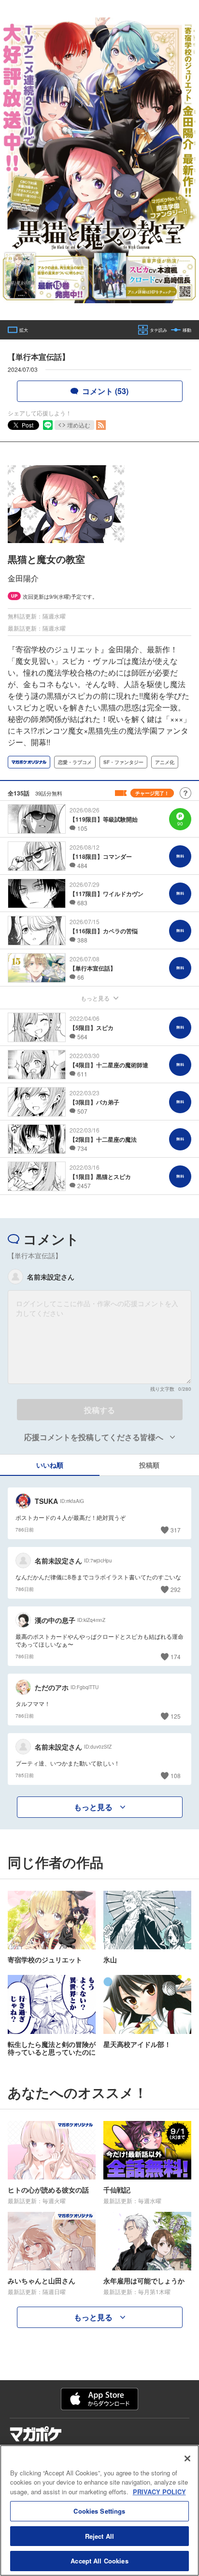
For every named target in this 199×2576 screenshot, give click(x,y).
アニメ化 (165, 762)
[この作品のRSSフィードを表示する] (101, 425)
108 (176, 1775)
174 (176, 1656)
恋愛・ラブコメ (75, 762)
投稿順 (149, 1465)
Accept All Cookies (99, 2561)
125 (176, 1716)
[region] (99, 2510)
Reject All (99, 2536)
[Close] (187, 2458)
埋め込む (79, 425)
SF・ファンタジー (123, 762)
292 (176, 1589)
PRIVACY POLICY (159, 2492)
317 (176, 1530)
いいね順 (50, 1465)
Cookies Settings (99, 2511)
